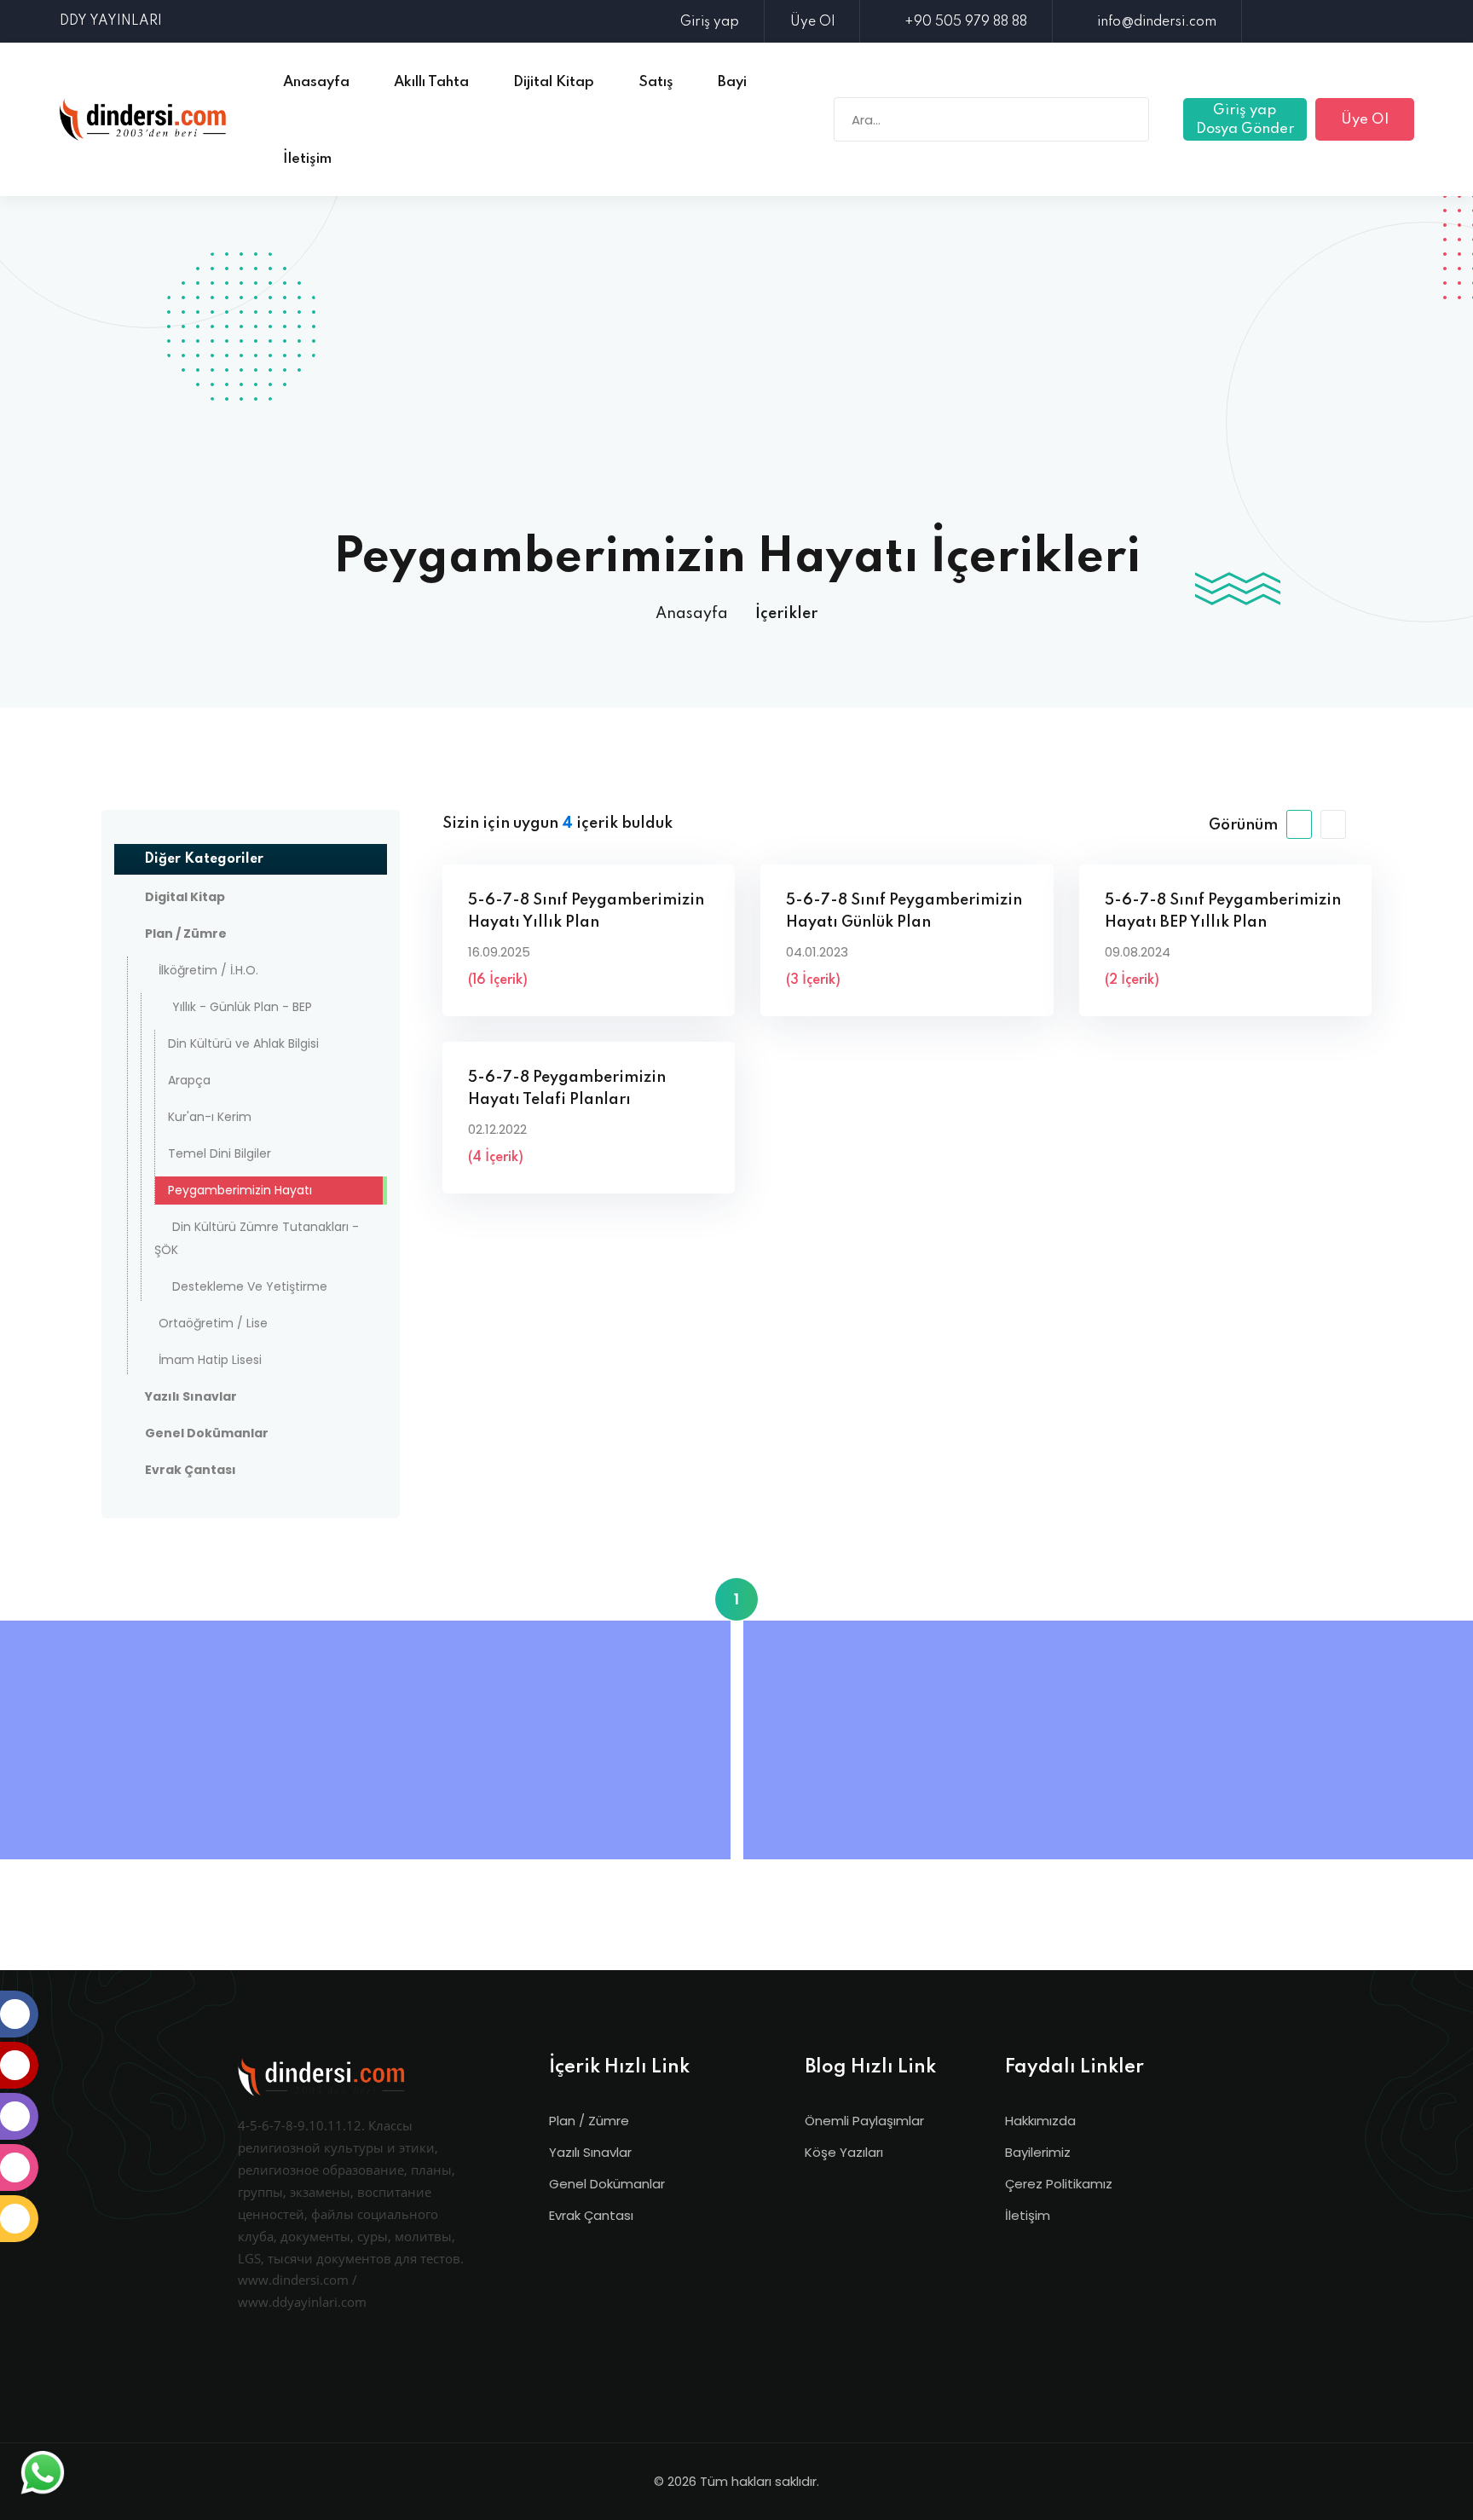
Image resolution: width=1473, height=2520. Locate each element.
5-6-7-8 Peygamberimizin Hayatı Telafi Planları (567, 1089)
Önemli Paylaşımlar (864, 2121)
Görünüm (1243, 825)
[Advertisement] (736, 405)
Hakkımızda (1040, 2121)
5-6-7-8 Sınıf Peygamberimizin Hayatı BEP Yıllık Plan (1223, 911)
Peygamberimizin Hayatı (240, 1190)
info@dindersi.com (1157, 22)
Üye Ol (812, 22)
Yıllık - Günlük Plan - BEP (242, 1007)
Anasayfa (692, 614)
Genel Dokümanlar (607, 2184)
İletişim (1028, 2215)
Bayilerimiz (1038, 2152)
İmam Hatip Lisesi (210, 1360)
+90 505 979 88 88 (966, 22)
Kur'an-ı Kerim (210, 1117)
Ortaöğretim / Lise (213, 1323)
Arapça (189, 1080)
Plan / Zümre (589, 2121)
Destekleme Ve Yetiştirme (250, 1286)
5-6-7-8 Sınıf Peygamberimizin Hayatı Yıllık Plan (586, 911)
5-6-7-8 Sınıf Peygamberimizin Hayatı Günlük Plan (904, 911)
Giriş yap (710, 22)
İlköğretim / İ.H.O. (208, 970)
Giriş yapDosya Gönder (1245, 120)
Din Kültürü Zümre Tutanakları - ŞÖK (257, 1238)
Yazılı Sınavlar (590, 2152)
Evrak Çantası (591, 2215)
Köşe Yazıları (844, 2152)
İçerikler (786, 614)
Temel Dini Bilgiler (220, 1153)
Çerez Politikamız (1059, 2184)
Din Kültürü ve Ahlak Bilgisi (243, 1043)
